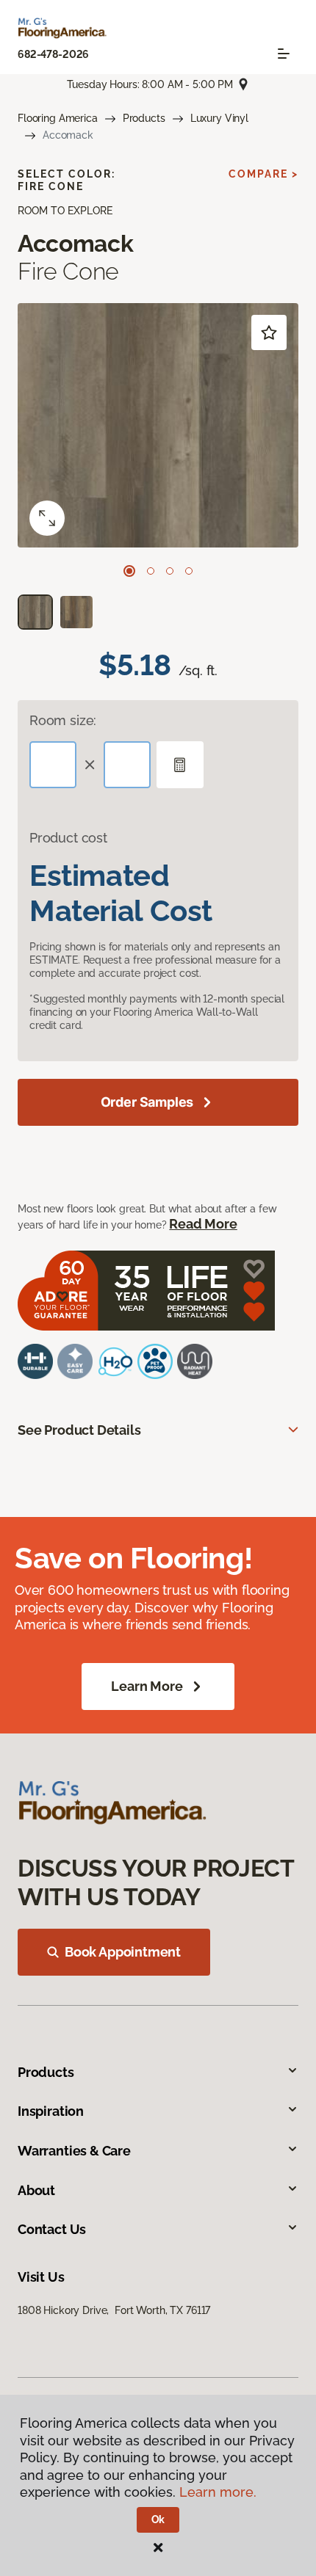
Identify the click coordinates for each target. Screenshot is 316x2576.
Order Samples (147, 1102)
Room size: (63, 720)
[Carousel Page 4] (189, 571)
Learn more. (218, 2492)
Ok (158, 2519)
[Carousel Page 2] (151, 571)
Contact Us (52, 2229)
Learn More (147, 1686)
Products (144, 118)
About (36, 2190)
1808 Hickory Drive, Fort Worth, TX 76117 (114, 2310)
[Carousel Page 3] (170, 571)
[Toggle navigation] (284, 54)
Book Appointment (123, 1952)
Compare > (263, 174)
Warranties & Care (74, 2151)
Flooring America (58, 118)
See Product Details (79, 1430)
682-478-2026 (53, 54)
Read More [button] (203, 1224)
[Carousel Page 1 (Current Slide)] (129, 571)
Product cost (68, 838)
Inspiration (51, 2111)
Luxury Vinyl (219, 118)
